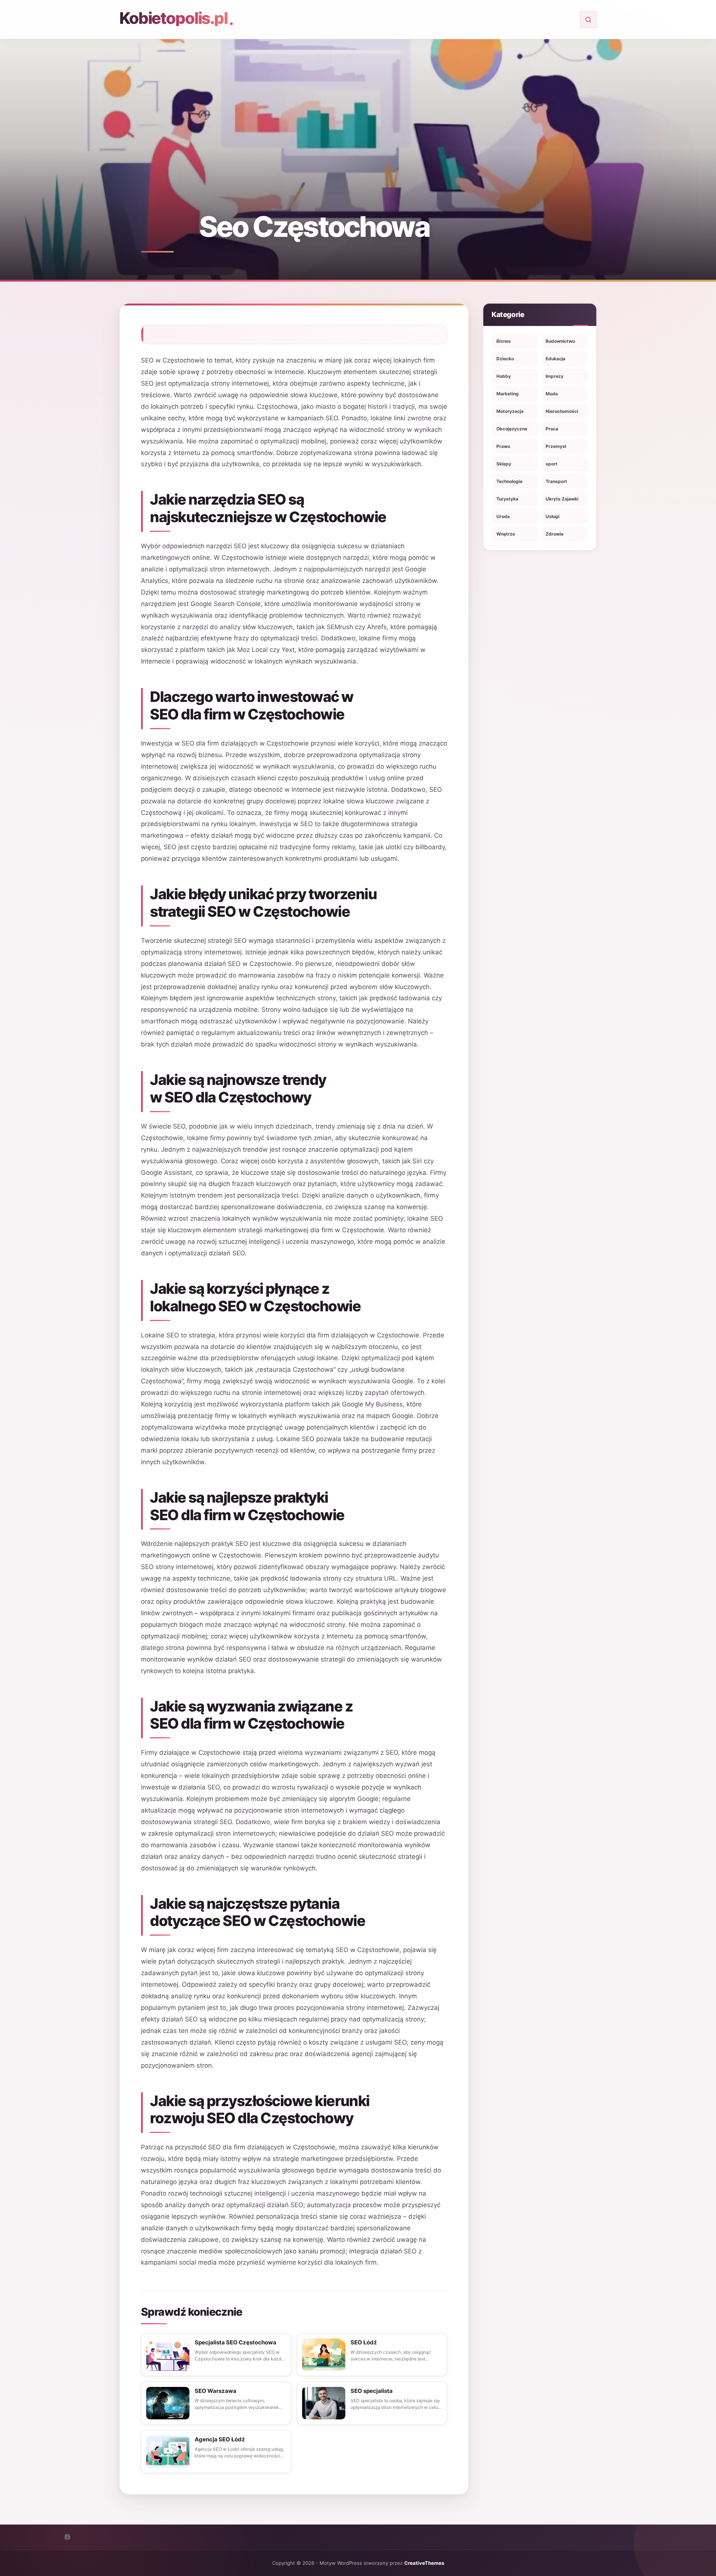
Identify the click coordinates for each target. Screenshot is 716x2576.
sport (552, 464)
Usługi (552, 516)
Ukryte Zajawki (562, 499)
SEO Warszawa (216, 2391)
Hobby (504, 376)
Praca (552, 429)
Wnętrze (506, 534)
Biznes (504, 341)
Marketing (508, 394)
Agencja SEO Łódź (220, 2439)
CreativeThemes (424, 2563)
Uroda (503, 516)
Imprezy (555, 376)
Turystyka (507, 499)
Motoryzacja (510, 411)
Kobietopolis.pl (173, 18)
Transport (556, 481)
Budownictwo (560, 341)
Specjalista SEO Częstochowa (235, 2342)
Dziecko (505, 359)
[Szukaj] (588, 20)
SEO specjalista (372, 2391)
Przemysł (556, 446)
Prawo (503, 446)
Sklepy (504, 464)
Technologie (509, 481)
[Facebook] (67, 2537)
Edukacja (555, 359)
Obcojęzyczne (512, 429)
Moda (552, 394)
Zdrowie (555, 534)
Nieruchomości (562, 411)
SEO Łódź (364, 2342)
